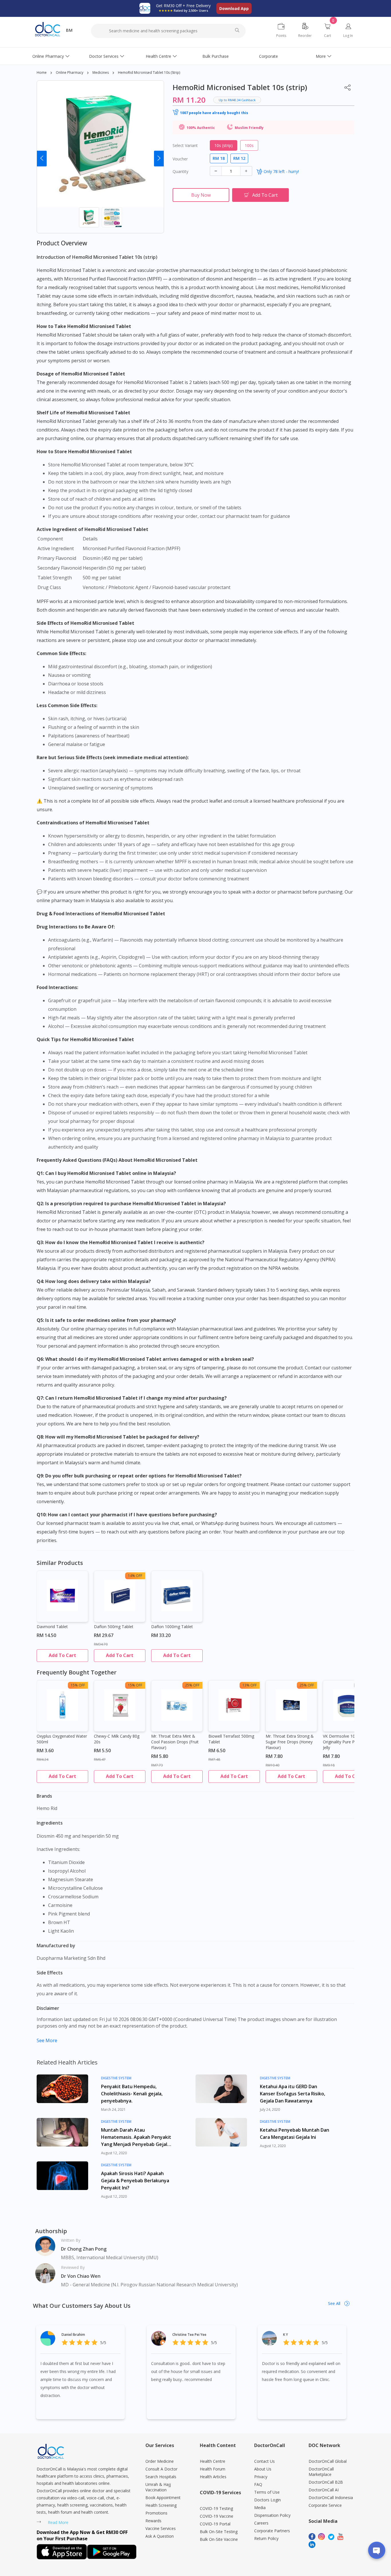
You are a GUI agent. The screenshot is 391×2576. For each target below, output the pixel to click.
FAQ (258, 2484)
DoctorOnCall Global (328, 2461)
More (321, 56)
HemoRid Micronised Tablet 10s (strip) (149, 72)
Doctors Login (267, 2500)
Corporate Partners (272, 2531)
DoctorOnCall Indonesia (331, 2498)
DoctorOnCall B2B (326, 2482)
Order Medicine (160, 2461)
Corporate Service (325, 2505)
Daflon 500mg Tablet (114, 1627)
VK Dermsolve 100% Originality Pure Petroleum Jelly (347, 1742)
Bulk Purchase (216, 56)
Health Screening (161, 2505)
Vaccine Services (161, 2528)
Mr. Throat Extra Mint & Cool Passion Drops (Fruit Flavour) (175, 1742)
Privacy (261, 2477)
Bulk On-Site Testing (219, 2532)
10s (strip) (224, 145)
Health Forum (213, 2469)
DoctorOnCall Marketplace (321, 2472)
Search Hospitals (161, 2477)
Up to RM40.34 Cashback (237, 100)
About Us (263, 2469)
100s (249, 145)
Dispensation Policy (272, 2515)
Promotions (156, 2513)
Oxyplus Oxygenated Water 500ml (62, 1739)
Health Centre (158, 56)
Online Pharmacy (48, 56)
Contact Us (264, 2461)
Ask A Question (160, 2536)
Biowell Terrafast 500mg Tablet (231, 1739)
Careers (261, 2523)
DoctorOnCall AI (324, 2490)
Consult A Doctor (161, 2469)
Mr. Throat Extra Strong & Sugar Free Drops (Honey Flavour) (290, 1742)
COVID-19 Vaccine (217, 2516)
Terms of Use (267, 2492)
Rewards (153, 2521)
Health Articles (213, 2477)
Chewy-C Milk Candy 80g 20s (117, 1739)
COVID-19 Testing (216, 2508)
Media (260, 2508)
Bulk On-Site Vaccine (219, 2539)
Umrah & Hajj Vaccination (158, 2487)
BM (69, 30)
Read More (58, 2522)
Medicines (101, 72)
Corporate (268, 56)
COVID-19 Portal (215, 2524)
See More (47, 2040)
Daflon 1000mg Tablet (172, 1627)
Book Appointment (163, 2498)
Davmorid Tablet (52, 1627)
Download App (234, 8)
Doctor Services (104, 56)
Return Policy (266, 2538)
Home (42, 72)
